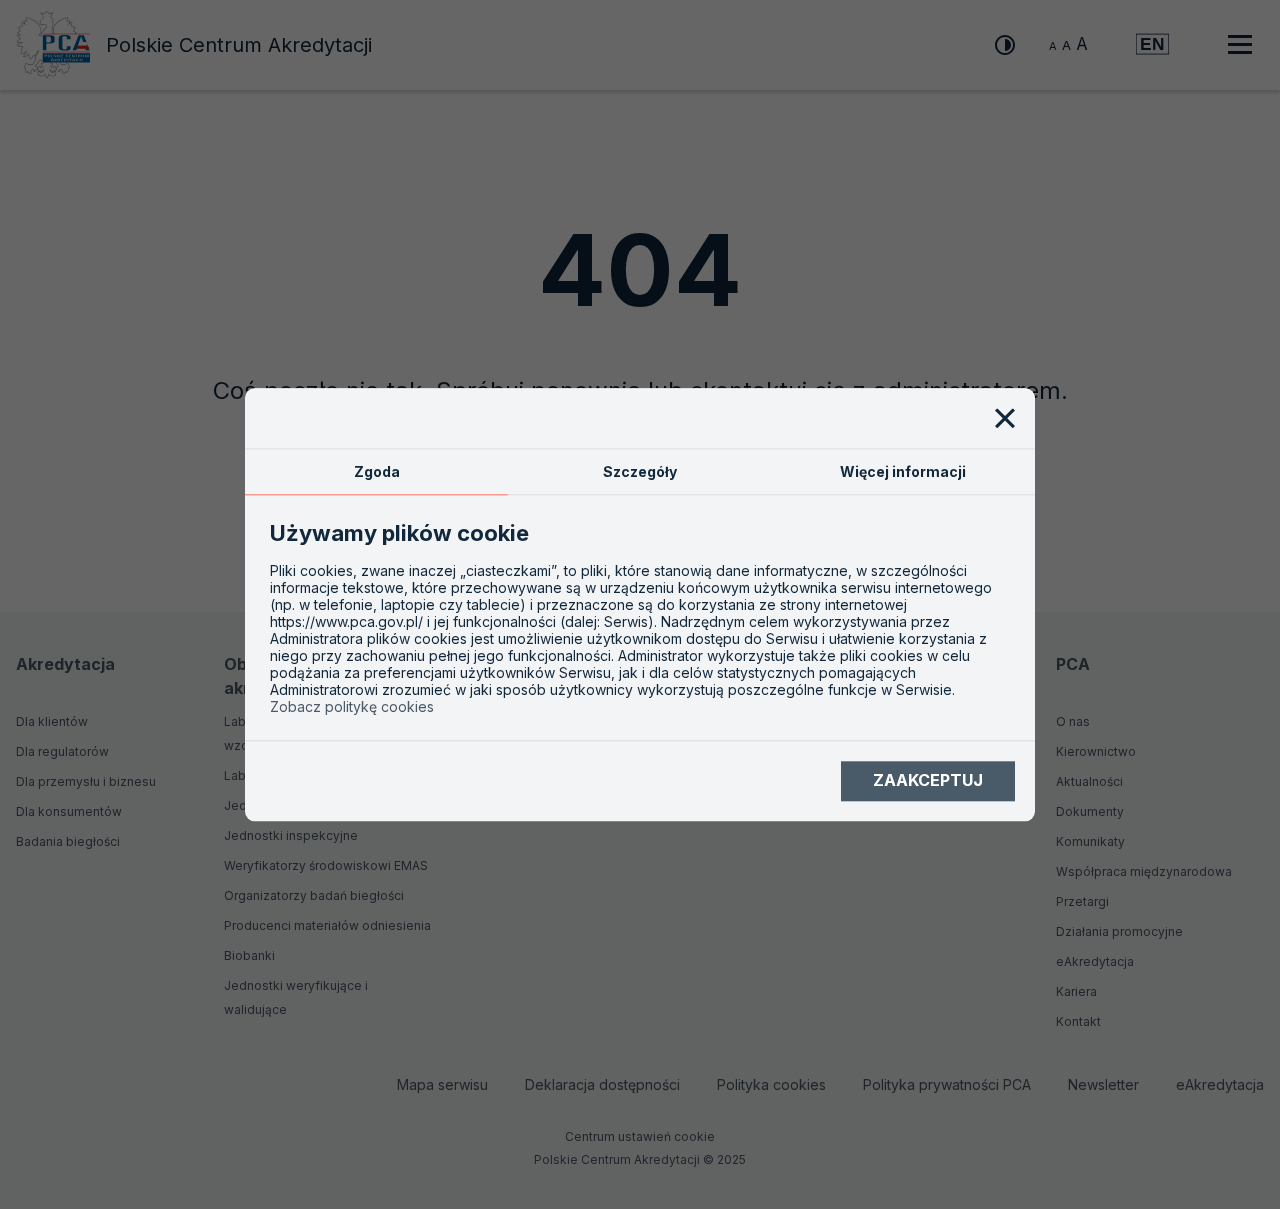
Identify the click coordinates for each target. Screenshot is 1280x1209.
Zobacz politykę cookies (352, 706)
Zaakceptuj (928, 781)
